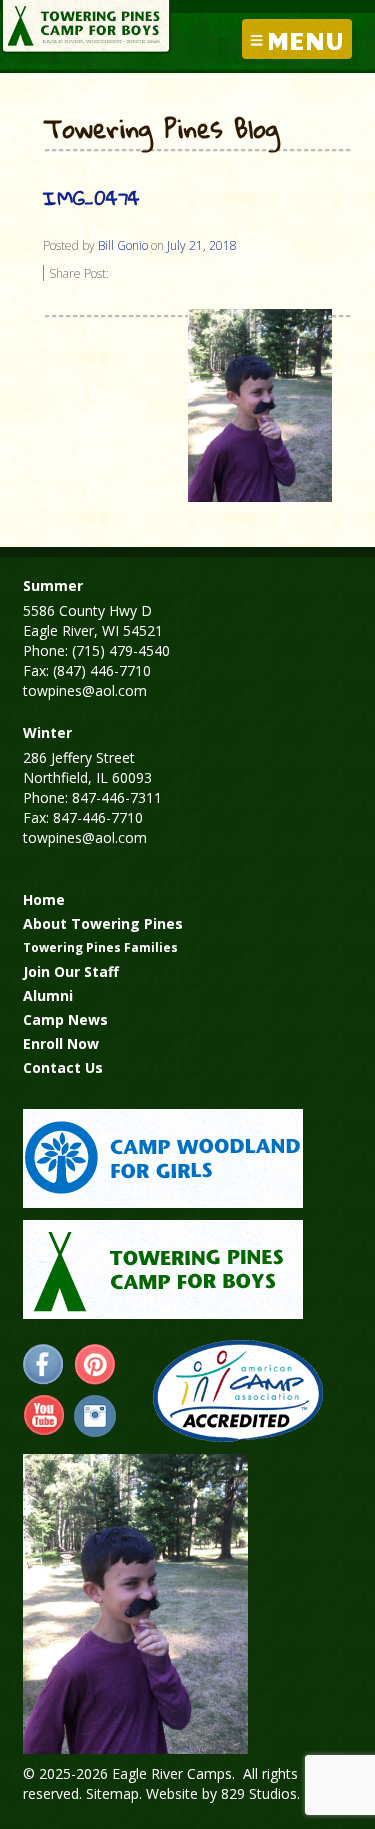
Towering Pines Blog (161, 130)
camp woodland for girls (163, 1158)
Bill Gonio (123, 245)
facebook (44, 1365)
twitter (95, 1416)
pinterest (95, 1365)
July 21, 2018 (202, 245)
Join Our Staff (71, 971)
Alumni (48, 995)
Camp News (65, 1019)
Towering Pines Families (100, 947)
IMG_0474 (91, 197)
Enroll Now (61, 1043)
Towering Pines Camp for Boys (86, 27)
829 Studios (259, 1793)
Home (44, 899)
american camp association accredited (237, 1391)
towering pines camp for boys (163, 1269)
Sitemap (112, 1793)
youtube (44, 1416)
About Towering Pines (103, 923)
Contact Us (63, 1067)
